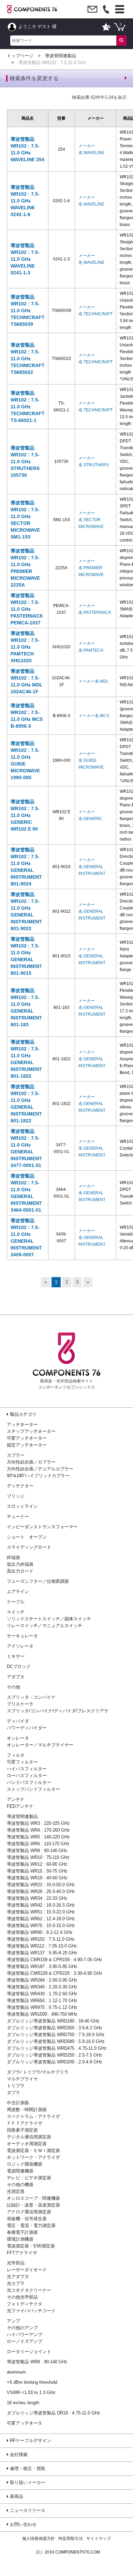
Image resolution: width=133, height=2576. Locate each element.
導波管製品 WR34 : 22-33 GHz (37, 1898)
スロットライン (22, 1506)
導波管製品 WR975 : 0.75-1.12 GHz (42, 2007)
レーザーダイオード (27, 2270)
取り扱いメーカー (27, 2482)
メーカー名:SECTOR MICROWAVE (91, 520)
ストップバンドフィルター (33, 1789)
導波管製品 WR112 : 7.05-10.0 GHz (42, 1946)
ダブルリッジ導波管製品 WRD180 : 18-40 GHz (53, 2021)
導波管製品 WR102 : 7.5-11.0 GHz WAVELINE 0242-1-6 (25, 201)
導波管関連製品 (61, 56)
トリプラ (16, 2086)
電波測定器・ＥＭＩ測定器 (33, 2150)
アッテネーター (22, 1425)
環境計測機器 (20, 2239)
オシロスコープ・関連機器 (33, 2198)
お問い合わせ (23, 2524)
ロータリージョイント (29, 2352)
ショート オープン (27, 1537)
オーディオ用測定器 (27, 2144)
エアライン (18, 1592)
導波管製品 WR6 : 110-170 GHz (38, 1844)
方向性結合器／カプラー (31, 1462)
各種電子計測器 (22, 2232)
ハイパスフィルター (27, 1769)
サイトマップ (99, 2539)
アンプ (13, 2321)
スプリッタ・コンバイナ (31, 1697)
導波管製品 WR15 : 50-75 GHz (37, 1871)
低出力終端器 (20, 1564)
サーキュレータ (22, 1636)
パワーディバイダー (27, 1728)
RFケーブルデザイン (30, 2441)
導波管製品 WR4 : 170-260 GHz (38, 1830)
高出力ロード (20, 1571)
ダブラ (13, 2093)
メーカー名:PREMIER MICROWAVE (91, 568)
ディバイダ (18, 1721)
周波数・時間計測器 (27, 2110)
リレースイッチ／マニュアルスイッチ (45, 1626)
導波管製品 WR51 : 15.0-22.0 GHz (41, 1912)
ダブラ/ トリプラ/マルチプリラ (38, 2072)
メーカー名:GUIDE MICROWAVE (91, 760)
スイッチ (16, 1612)
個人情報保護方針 (39, 2539)
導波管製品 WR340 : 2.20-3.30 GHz (42, 1987)
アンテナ (16, 1799)
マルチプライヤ (22, 2079)
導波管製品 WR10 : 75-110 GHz (38, 1857)
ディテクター (20, 1486)
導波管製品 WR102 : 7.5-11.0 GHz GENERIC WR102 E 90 (25, 815)
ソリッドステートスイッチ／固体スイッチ (49, 1619)
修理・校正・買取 (27, 2468)
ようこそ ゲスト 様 (37, 26)
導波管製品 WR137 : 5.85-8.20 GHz (42, 1953)
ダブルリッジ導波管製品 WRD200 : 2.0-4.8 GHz (55, 2062)
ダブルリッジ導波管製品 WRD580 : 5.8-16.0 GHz (56, 2041)
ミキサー (16, 1656)
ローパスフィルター (27, 1776)
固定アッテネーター (27, 1445)
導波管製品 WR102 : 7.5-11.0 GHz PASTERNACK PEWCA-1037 (27, 609)
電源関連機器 (20, 2171)
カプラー (16, 1455)
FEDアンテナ (20, 1806)
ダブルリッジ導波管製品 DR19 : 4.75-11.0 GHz (54, 2413)
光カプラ (16, 2283)
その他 (13, 1687)
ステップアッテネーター (31, 1431)
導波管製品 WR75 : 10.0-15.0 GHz (41, 1926)
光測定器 (16, 2191)
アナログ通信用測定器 (29, 2212)
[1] (121, 41)
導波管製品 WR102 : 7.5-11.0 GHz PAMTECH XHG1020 (25, 647)
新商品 (16, 2496)
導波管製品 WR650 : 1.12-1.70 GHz (42, 2001)
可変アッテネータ (25, 2423)
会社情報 (18, 2454)
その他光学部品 (22, 2297)
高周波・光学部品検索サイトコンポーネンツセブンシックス (66, 1384)
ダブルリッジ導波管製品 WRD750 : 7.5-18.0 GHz (56, 2035)
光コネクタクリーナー (29, 2290)
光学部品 (16, 2263)
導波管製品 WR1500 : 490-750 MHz (42, 2014)
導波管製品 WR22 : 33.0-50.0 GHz (41, 1885)
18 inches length (23, 2403)
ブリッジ (16, 1496)
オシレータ (18, 1738)
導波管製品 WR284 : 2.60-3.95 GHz (42, 1980)
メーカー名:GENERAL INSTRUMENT (92, 867)
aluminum (16, 2372)
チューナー (18, 1517)
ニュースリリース (27, 2510)
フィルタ (16, 1755)
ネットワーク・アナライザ (33, 2157)
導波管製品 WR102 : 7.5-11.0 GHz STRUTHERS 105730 (25, 461)
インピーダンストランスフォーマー (42, 1527)
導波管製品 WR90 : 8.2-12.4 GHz (40, 1932)
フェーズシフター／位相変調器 (38, 1581)
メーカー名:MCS (94, 716)
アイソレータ (20, 1646)
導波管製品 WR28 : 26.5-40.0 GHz (41, 1891)
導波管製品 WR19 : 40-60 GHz (37, 1878)
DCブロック (19, 1666)
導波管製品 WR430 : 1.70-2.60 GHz (42, 1994)
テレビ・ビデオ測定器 (29, 2178)
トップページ (20, 56)
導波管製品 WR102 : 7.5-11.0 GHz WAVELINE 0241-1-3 (25, 259)
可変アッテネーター (27, 1438)
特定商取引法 (71, 2539)
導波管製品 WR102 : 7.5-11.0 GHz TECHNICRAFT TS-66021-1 (28, 407)
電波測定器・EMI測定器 (31, 2246)
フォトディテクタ (25, 2304)
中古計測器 (18, 2103)
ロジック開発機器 (25, 2164)
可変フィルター (22, 1762)
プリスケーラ (20, 1704)
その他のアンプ (22, 2328)
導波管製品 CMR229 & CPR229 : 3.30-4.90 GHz (55, 1973)
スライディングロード (29, 1547)
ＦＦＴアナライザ (25, 2123)
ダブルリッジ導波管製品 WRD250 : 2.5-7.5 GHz (55, 2055)
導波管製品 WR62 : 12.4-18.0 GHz (41, 1919)
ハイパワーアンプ (25, 2335)
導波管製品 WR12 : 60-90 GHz (37, 1864)
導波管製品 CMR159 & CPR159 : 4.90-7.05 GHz (55, 1960)
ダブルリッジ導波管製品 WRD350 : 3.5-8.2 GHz (55, 2028)
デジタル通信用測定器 (29, 2137)
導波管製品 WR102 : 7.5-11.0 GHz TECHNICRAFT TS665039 (28, 310)
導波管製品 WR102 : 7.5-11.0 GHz (41, 1939)
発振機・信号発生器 (27, 2219)
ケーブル (16, 1602)
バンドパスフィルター (29, 1782)
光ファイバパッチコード (31, 2311)
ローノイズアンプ (25, 2341)
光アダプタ (18, 2277)
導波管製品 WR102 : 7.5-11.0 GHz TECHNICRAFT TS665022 (28, 359)
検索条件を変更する (34, 78)
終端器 (13, 1557)
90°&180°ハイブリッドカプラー (38, 1476)
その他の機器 (20, 2185)
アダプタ (16, 1677)
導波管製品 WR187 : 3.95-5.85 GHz (42, 1966)
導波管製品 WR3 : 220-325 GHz (38, 1823)
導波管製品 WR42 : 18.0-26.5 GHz (41, 1905)
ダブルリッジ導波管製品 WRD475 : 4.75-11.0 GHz (57, 2048)
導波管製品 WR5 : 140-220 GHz (38, 1837)
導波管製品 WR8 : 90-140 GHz (37, 1851)
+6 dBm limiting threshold (32, 2382)
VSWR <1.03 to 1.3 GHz (31, 2392)
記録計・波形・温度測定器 (33, 2205)
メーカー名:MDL (94, 681)
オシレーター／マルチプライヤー (40, 1745)
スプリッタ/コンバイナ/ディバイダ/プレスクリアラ (58, 1711)
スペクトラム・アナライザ (33, 2116)
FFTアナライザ (22, 2253)
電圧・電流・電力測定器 (31, 2225)
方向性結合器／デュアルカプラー (40, 1469)
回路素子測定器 (22, 2130)
